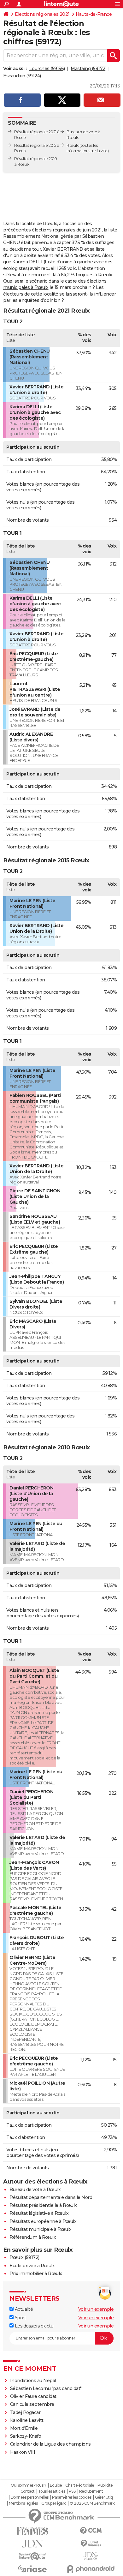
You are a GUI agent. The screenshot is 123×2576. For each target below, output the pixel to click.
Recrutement (91, 2491)
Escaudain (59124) (22, 76)
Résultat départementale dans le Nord (51, 2197)
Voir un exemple (96, 2309)
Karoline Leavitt (27, 2420)
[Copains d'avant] (32, 2556)
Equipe (56, 2485)
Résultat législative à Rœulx (39, 2213)
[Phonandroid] (91, 2569)
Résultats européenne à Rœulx (43, 2221)
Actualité (23, 2309)
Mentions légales (23, 2503)
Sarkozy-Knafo (26, 2436)
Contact (28, 2491)
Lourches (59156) (47, 69)
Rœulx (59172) (24, 2257)
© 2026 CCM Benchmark (92, 2503)
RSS (72, 2491)
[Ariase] (32, 2569)
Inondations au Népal (33, 2381)
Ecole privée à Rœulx (32, 2266)
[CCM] (91, 2531)
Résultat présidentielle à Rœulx (43, 2205)
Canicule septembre (32, 2404)
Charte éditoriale (80, 2485)
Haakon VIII (23, 2452)
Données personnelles (30, 2497)
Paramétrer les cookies (72, 2497)
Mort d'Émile (24, 2428)
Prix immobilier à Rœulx (36, 2273)
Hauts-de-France (94, 14)
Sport (20, 2318)
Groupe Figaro (54, 2503)
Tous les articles (52, 2491)
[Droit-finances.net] (91, 2544)
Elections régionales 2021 (42, 14)
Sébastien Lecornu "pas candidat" (46, 2388)
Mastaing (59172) (88, 69)
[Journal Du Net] (32, 2544)
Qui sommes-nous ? (29, 2485)
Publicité (105, 2485)
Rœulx (73, 145)
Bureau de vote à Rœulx (35, 2190)
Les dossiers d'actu (33, 2326)
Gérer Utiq (104, 2497)
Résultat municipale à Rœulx (41, 2229)
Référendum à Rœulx (33, 2237)
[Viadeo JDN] (91, 2556)
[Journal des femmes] (32, 2531)
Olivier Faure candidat (33, 2396)
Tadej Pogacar (25, 2412)
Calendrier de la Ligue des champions (50, 2444)
